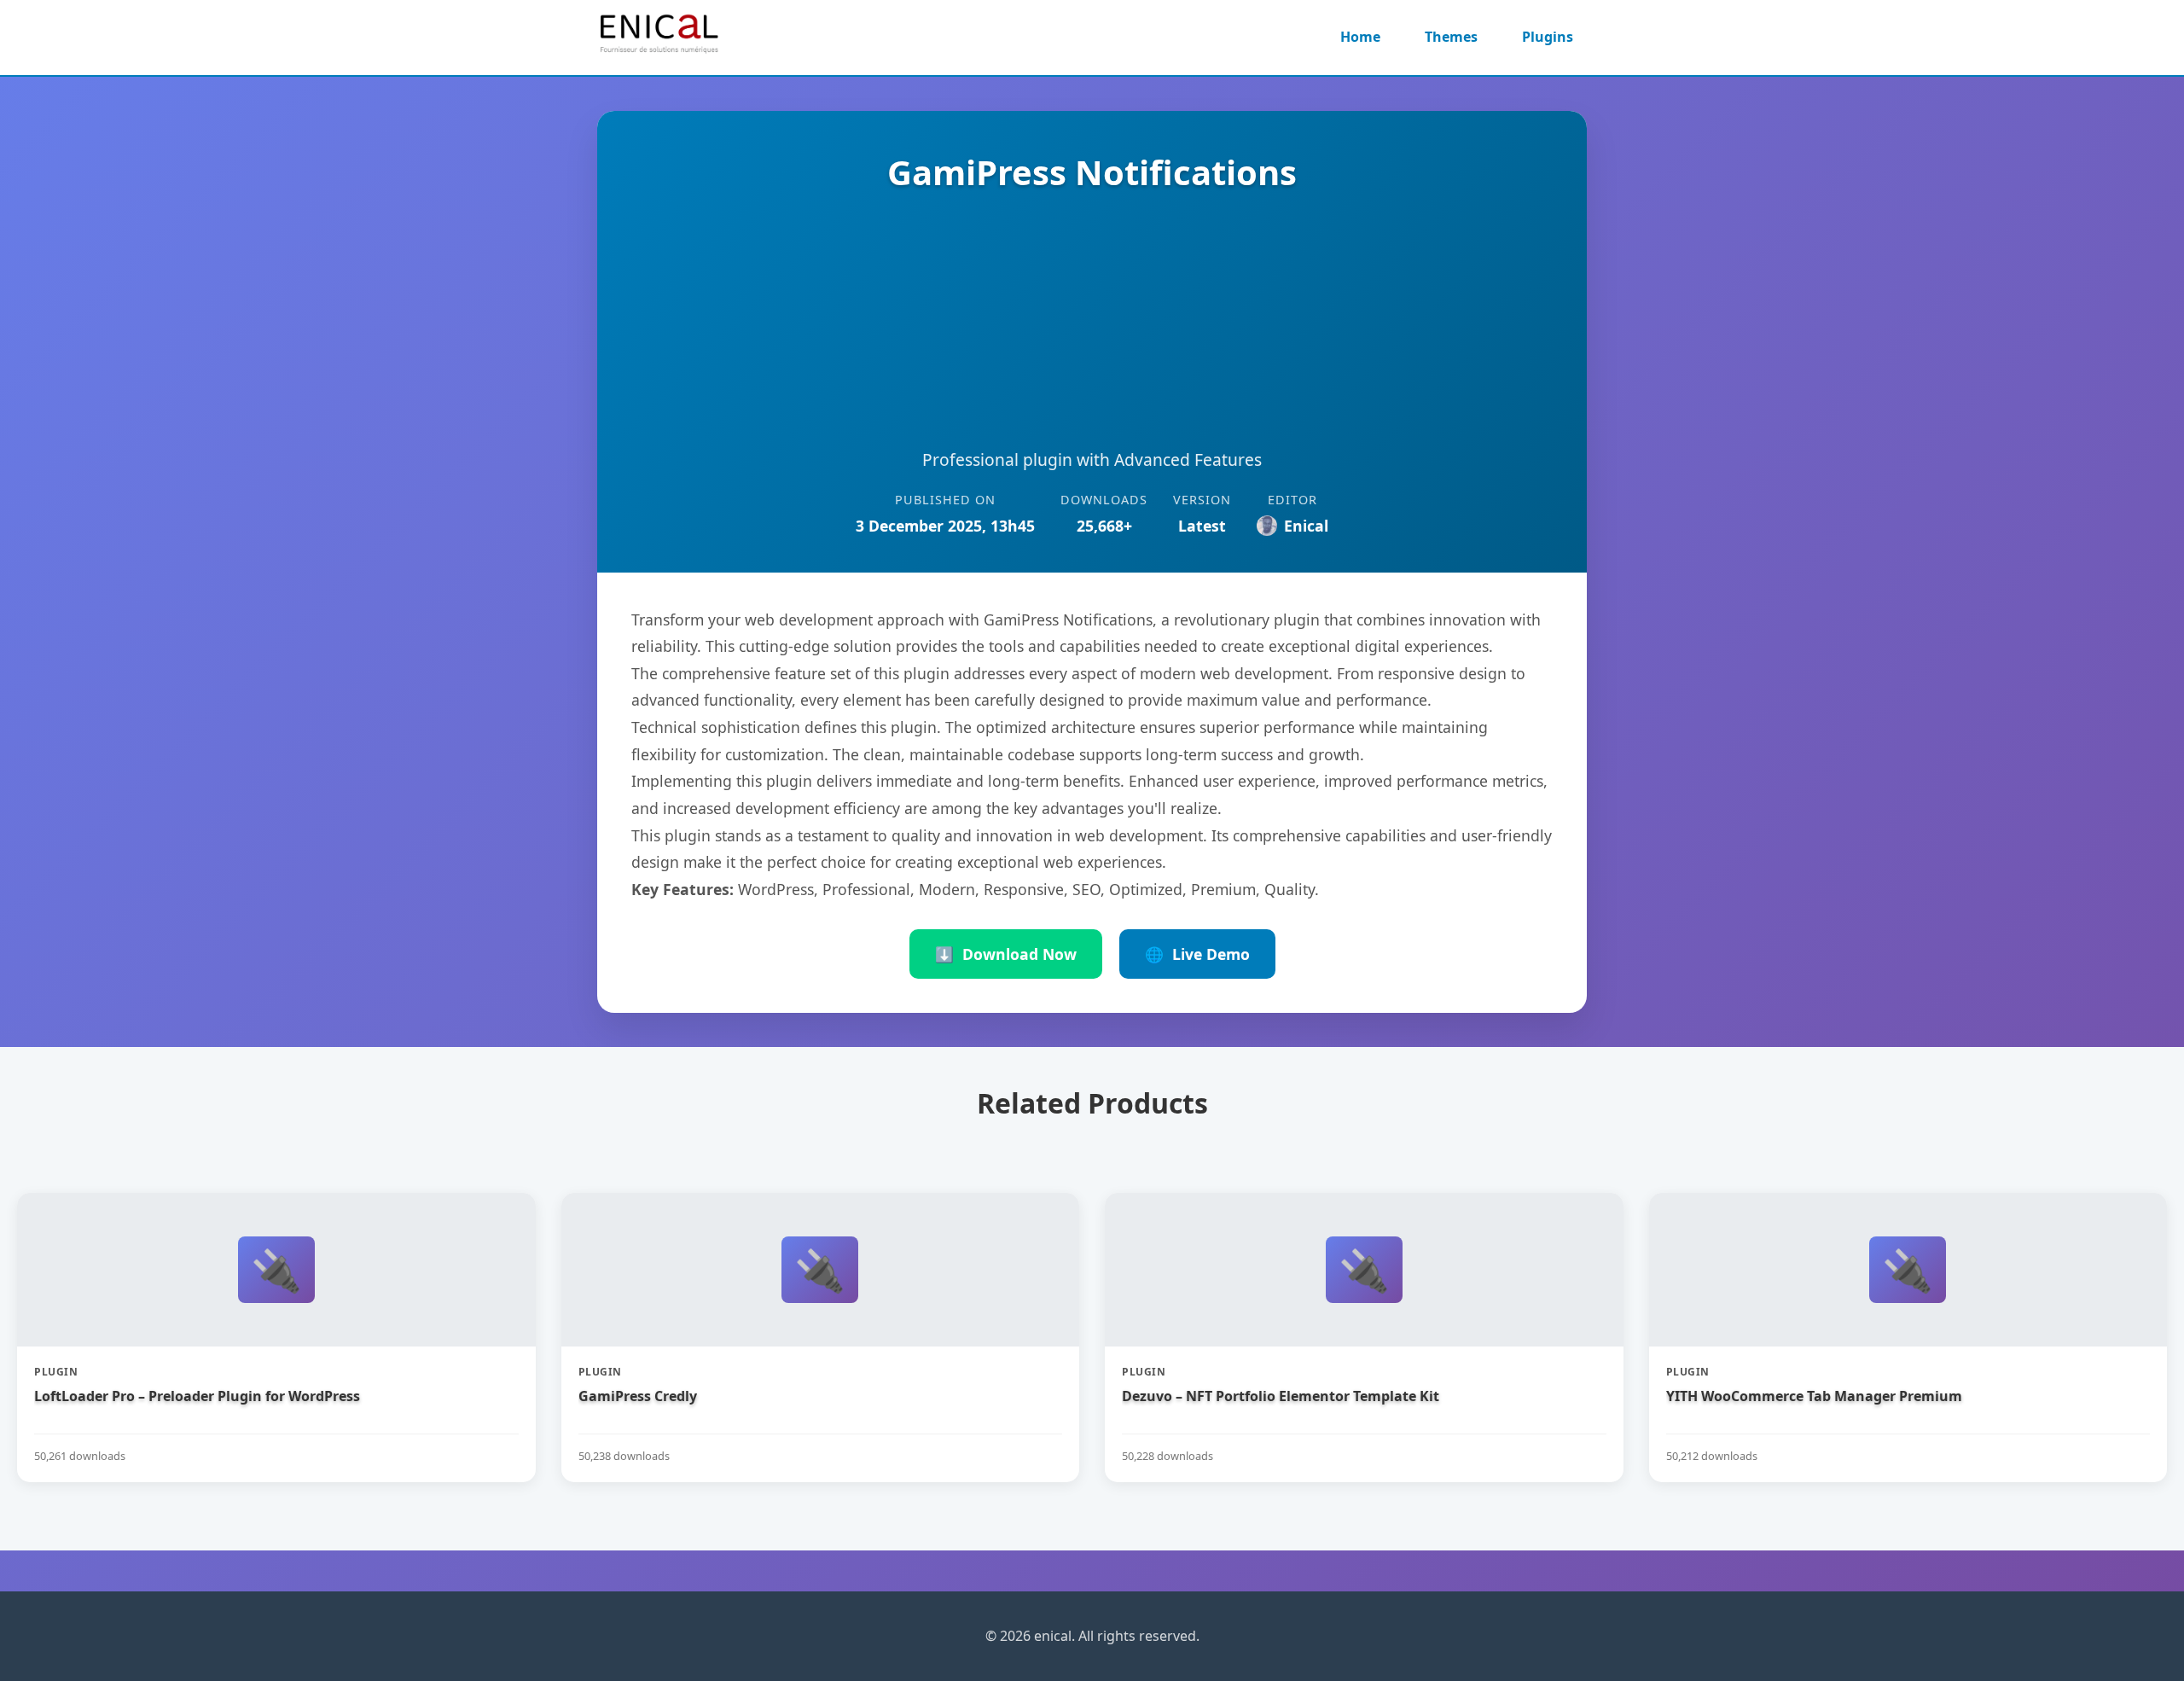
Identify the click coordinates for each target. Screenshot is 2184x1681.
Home (1360, 37)
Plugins (1548, 37)
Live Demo (1197, 954)
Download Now (1006, 954)
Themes (1451, 37)
